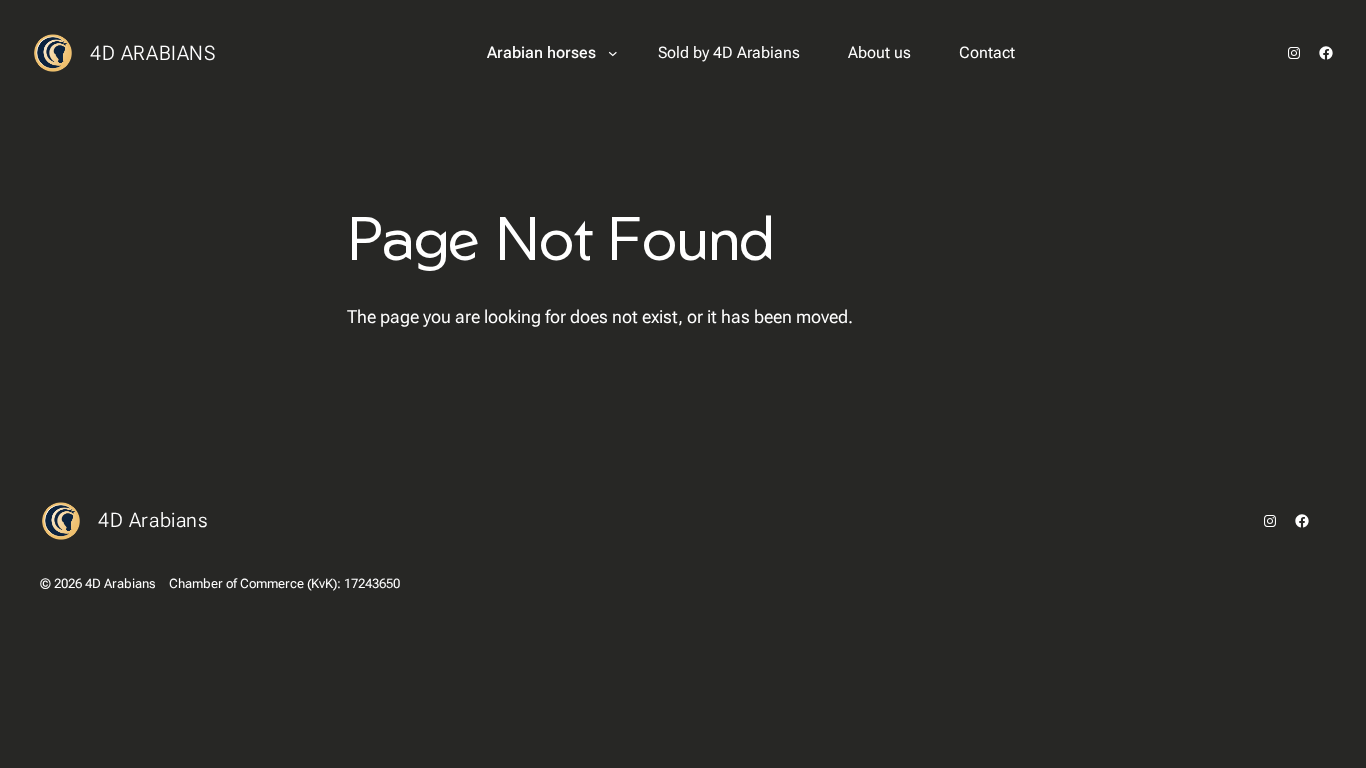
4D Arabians (153, 53)
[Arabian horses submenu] (613, 53)
